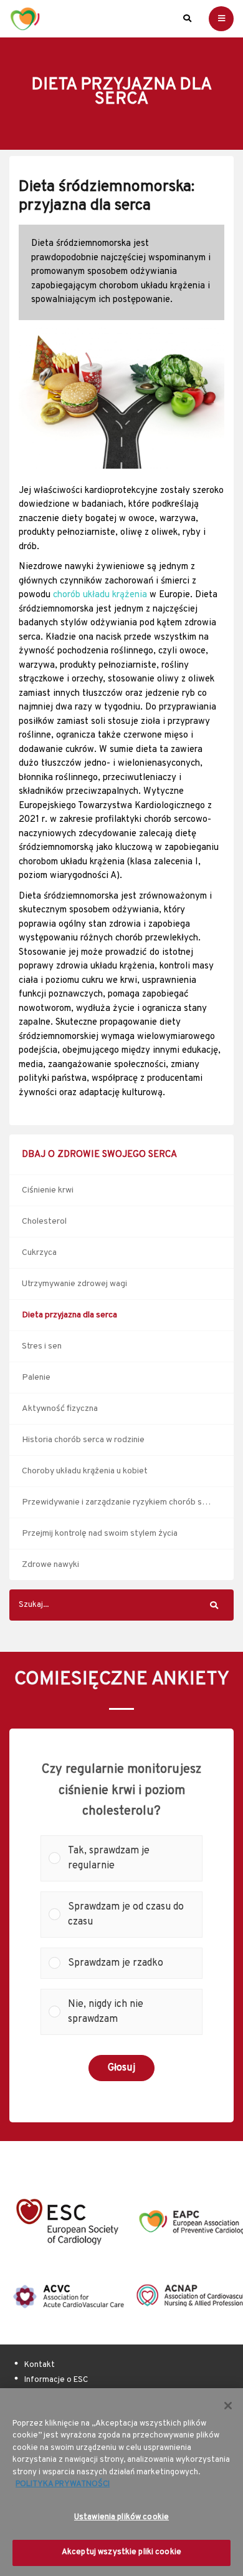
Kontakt (40, 2365)
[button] (131, 1858)
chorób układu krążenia (100, 595)
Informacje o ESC (56, 2380)
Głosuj (121, 2068)
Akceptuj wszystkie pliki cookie (121, 2552)
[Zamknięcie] (228, 2406)
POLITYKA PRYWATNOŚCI (63, 2484)
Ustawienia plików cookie (121, 2517)
